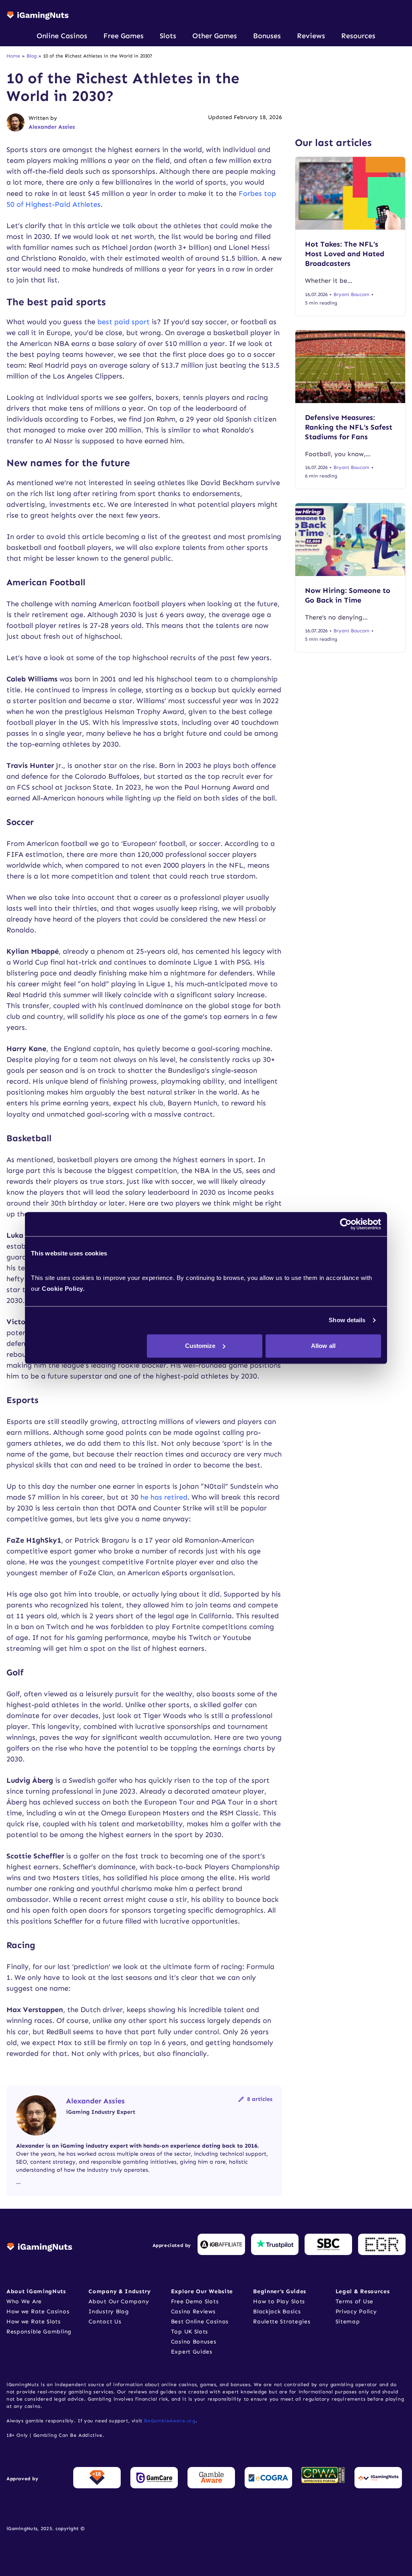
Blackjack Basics (277, 2312)
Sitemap (348, 2322)
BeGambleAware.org (170, 2421)
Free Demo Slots (195, 2301)
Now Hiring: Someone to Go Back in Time (348, 595)
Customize (200, 1346)
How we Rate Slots (34, 2322)
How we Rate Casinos (38, 2312)
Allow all (323, 1346)
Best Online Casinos (200, 2322)
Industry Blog (109, 2312)
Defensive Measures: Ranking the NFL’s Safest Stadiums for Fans (349, 427)
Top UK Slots (190, 2332)
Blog (32, 56)
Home (13, 56)
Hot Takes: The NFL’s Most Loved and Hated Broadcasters (345, 254)
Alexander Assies (52, 127)
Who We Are (24, 2301)
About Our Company (119, 2301)
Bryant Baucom (351, 294)
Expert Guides (192, 2352)
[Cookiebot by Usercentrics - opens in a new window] (346, 1224)
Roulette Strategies (282, 2322)
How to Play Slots (279, 2301)
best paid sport (124, 322)
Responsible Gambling (39, 2332)
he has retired (164, 1497)
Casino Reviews (193, 2312)
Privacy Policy (356, 2312)
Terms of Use (354, 2301)
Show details (347, 1320)
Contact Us (105, 2322)
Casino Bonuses (194, 2342)
